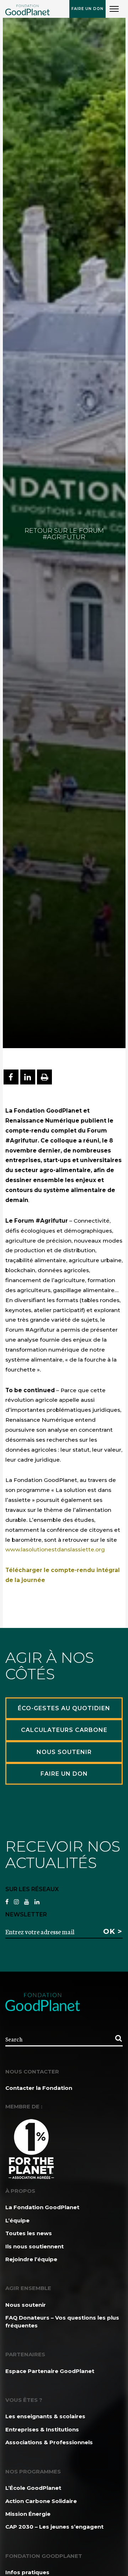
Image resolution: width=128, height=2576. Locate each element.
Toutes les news (29, 2233)
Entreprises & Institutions (42, 2429)
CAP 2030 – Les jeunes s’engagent (54, 2527)
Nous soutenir (26, 2305)
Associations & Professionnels (49, 2442)
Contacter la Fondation (39, 2088)
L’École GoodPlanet (33, 2488)
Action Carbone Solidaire (41, 2501)
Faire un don (87, 9)
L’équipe (17, 2220)
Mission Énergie (28, 2514)
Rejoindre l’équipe (31, 2259)
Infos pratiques (27, 2572)
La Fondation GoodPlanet (42, 2207)
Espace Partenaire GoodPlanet (50, 2371)
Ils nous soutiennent (34, 2246)
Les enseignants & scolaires (45, 2416)
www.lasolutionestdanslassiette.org (55, 1549)
